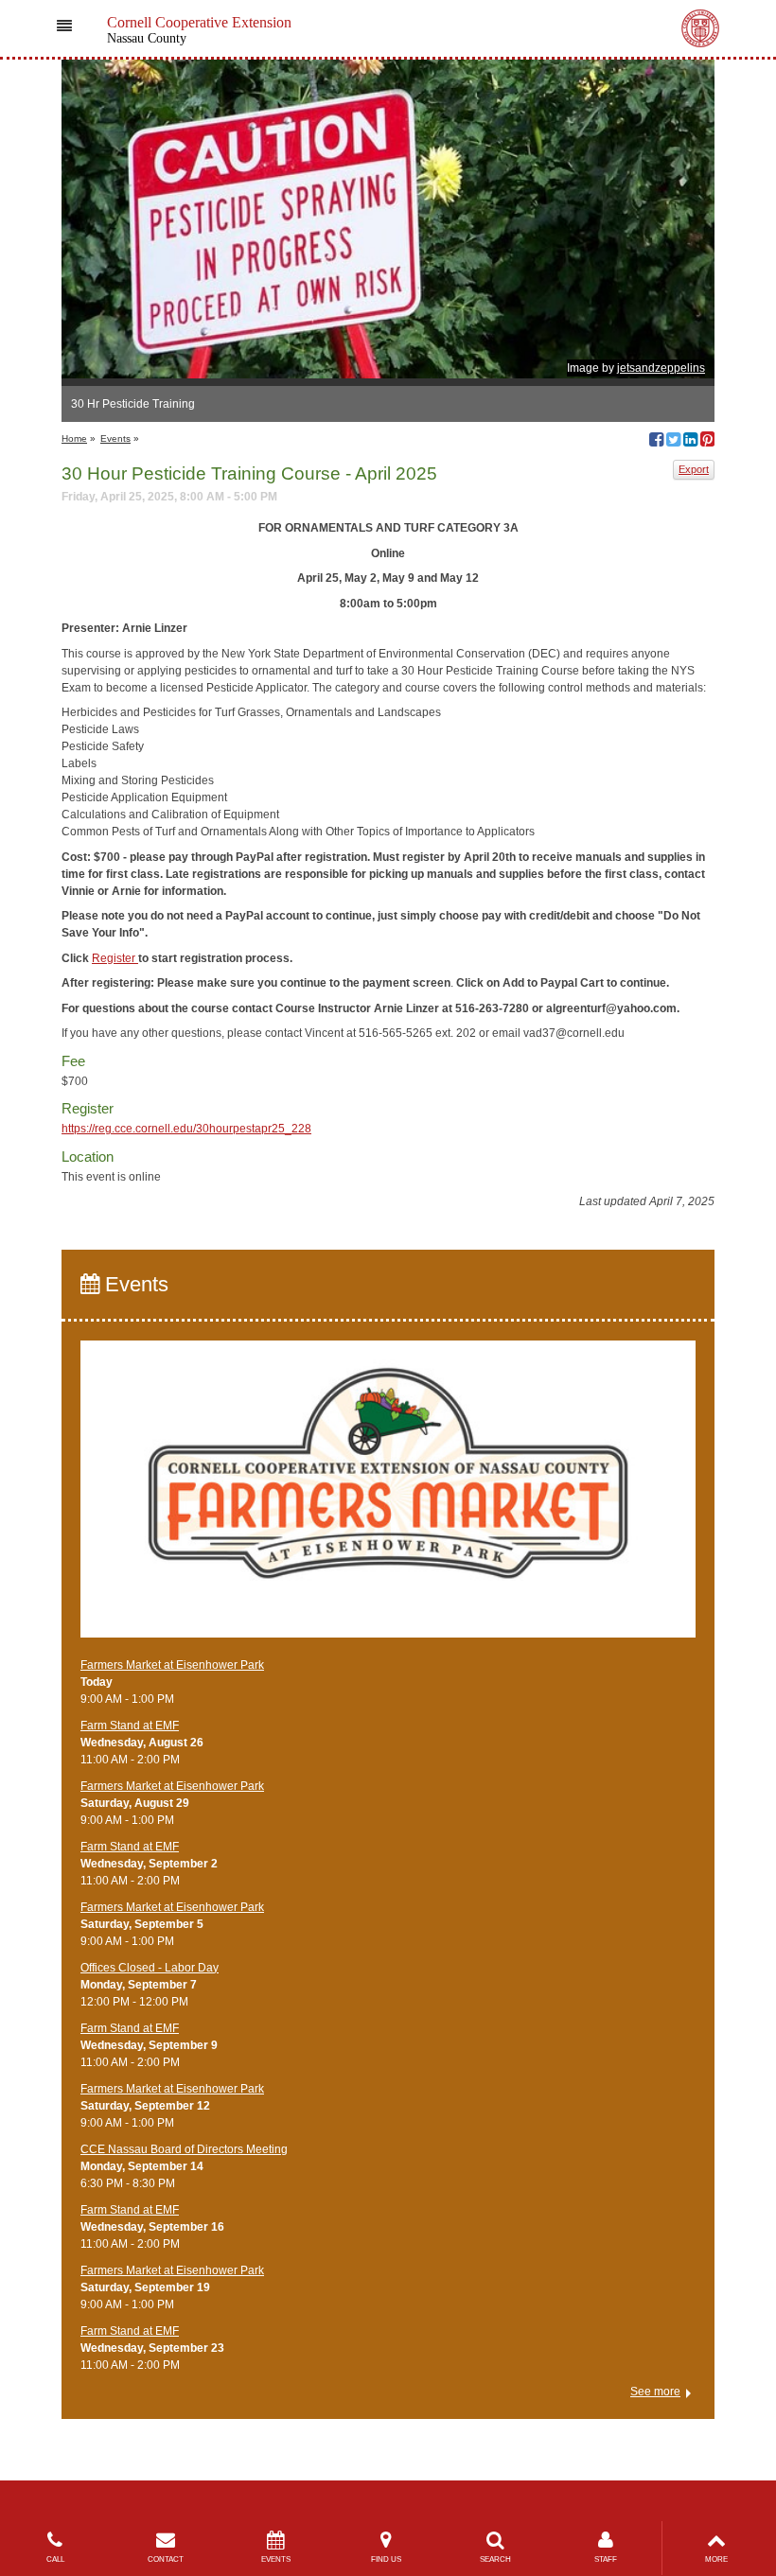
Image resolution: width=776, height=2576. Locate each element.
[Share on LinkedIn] (690, 442)
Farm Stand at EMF (130, 1726)
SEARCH (495, 2559)
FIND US (386, 2559)
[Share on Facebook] (656, 442)
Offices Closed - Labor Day (150, 1968)
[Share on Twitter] (673, 442)
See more (655, 2392)
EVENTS (276, 2559)
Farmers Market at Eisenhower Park (172, 1665)
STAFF (606, 2559)
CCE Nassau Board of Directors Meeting (184, 2149)
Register (115, 958)
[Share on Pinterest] (707, 442)
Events (115, 438)
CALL (55, 2559)
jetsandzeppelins (661, 368)
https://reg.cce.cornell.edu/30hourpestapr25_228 (186, 1129)
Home (74, 438)
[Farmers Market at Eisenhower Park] (388, 1498)
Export (694, 469)
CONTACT (166, 2559)
